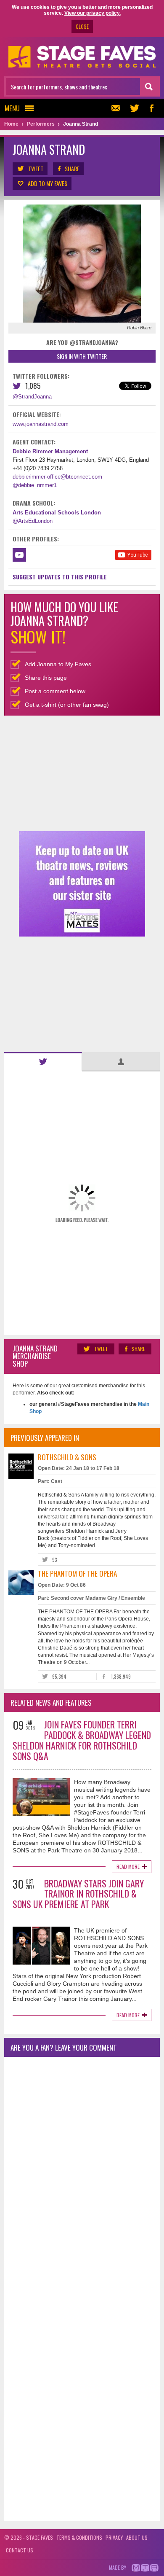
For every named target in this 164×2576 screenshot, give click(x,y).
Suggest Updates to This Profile (60, 577)
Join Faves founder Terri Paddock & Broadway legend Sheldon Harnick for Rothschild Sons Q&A (82, 1740)
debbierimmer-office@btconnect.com (57, 477)
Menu (12, 108)
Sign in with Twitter (82, 356)
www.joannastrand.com (41, 424)
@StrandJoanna (32, 397)
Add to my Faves (48, 183)
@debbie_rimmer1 (35, 485)
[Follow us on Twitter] (135, 108)
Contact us (20, 2550)
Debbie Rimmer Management (50, 451)
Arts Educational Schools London (57, 513)
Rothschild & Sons (67, 1457)
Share (72, 168)
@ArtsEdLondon (33, 521)
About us (137, 2537)
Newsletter (118, 108)
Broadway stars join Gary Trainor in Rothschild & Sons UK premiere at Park (78, 1894)
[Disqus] (82, 2175)
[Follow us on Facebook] (151, 108)
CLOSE (82, 26)
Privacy (114, 2537)
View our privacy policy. (93, 13)
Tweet (36, 168)
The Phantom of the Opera (77, 1573)
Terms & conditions (79, 2537)
